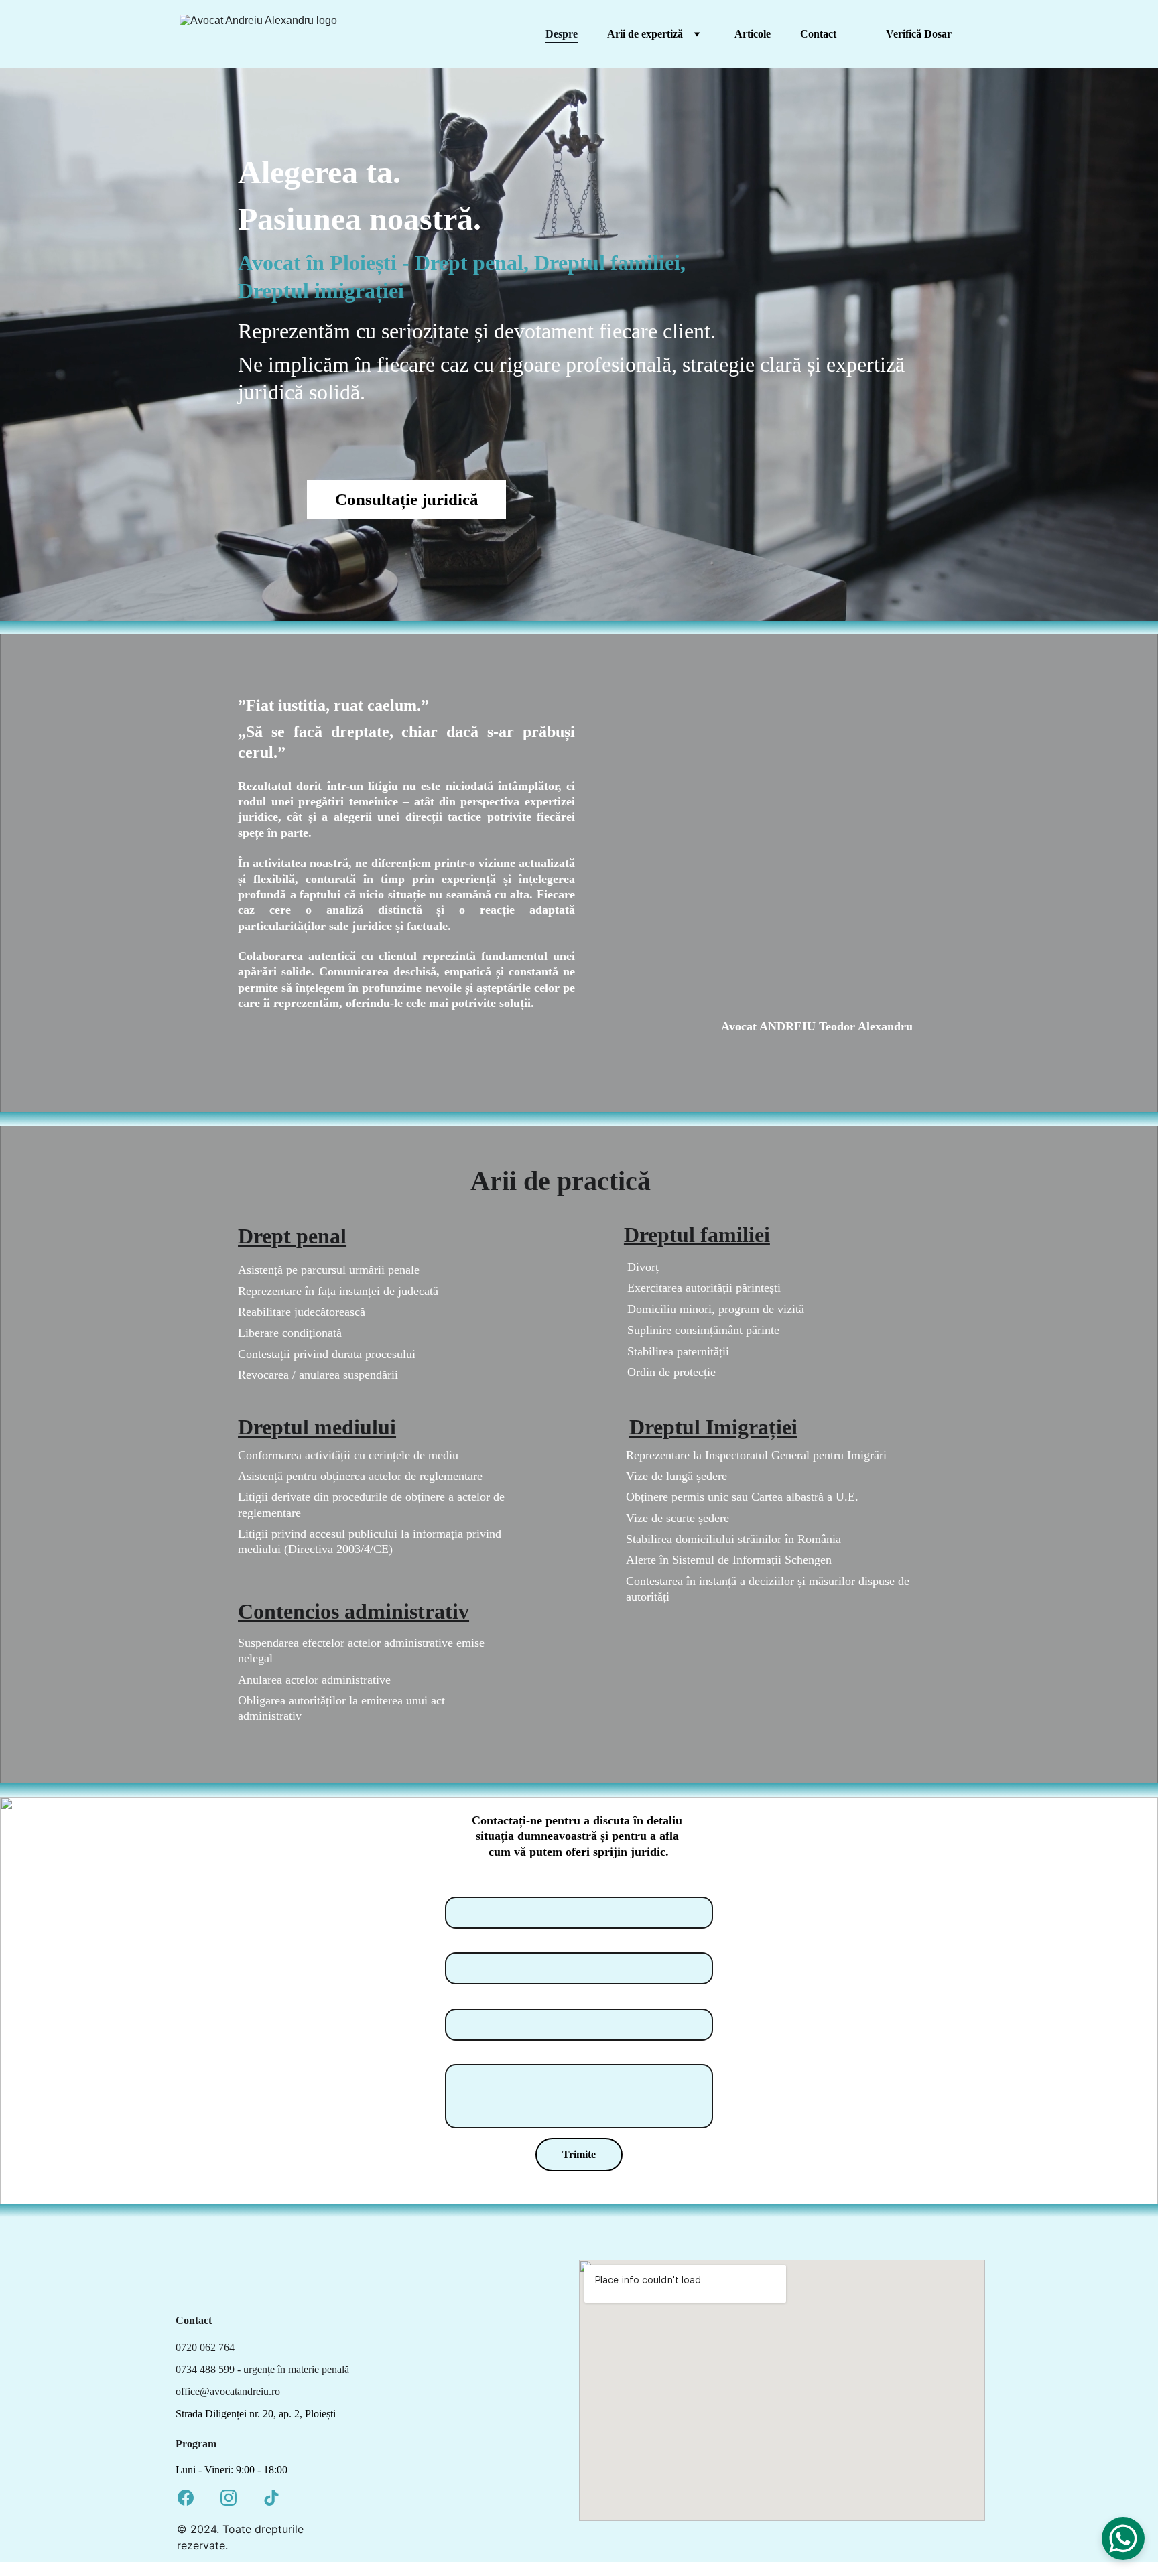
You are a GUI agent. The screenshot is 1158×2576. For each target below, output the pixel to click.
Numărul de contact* (499, 1943)
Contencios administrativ (353, 1611)
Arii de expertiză (645, 34)
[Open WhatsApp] (1123, 2538)
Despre (562, 34)
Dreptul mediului (317, 1427)
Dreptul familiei (697, 1235)
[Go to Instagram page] (229, 2498)
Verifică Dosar (919, 34)
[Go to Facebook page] (186, 2498)
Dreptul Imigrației (713, 1427)
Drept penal (292, 1236)
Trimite (579, 2154)
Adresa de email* (489, 1998)
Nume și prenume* (494, 1886)
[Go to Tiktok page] (271, 2498)
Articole (753, 34)
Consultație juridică (407, 499)
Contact (818, 34)
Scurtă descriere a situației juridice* (534, 2054)
